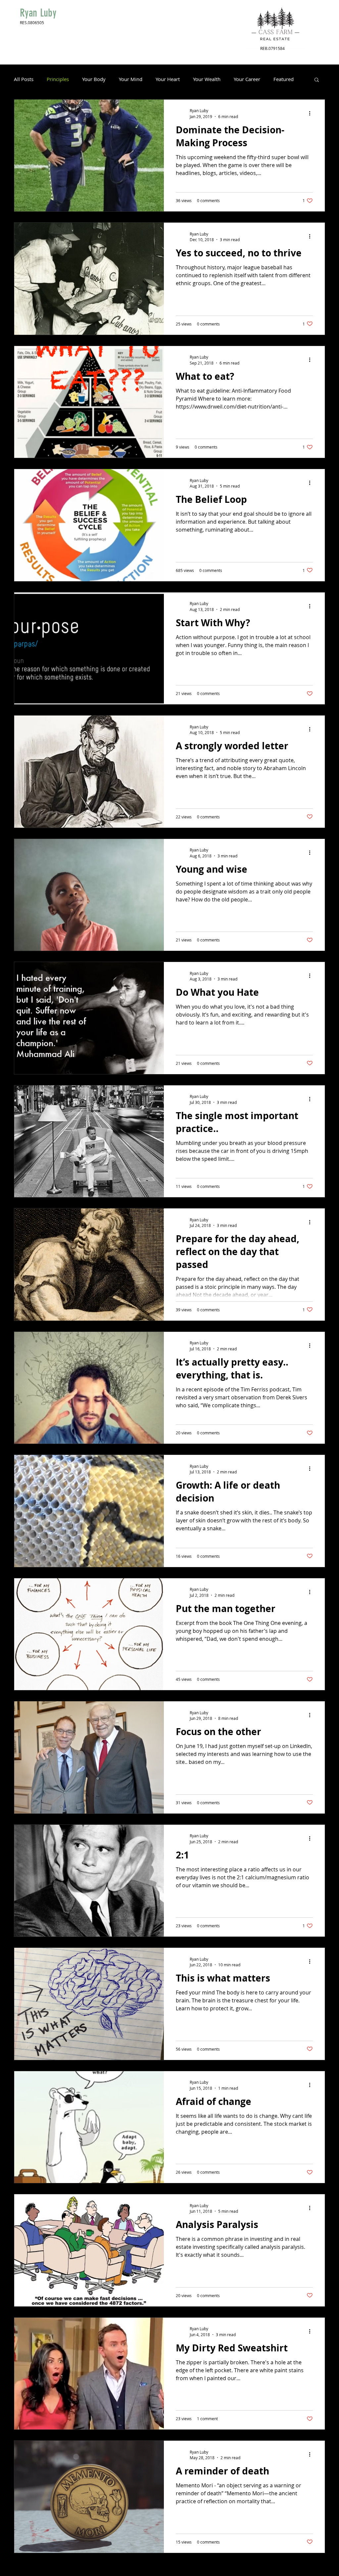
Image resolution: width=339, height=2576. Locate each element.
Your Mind (131, 79)
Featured (284, 79)
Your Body (94, 79)
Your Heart (168, 79)
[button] (317, 80)
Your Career (247, 79)
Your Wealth (207, 79)
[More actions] (312, 113)
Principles (58, 79)
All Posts (24, 79)
